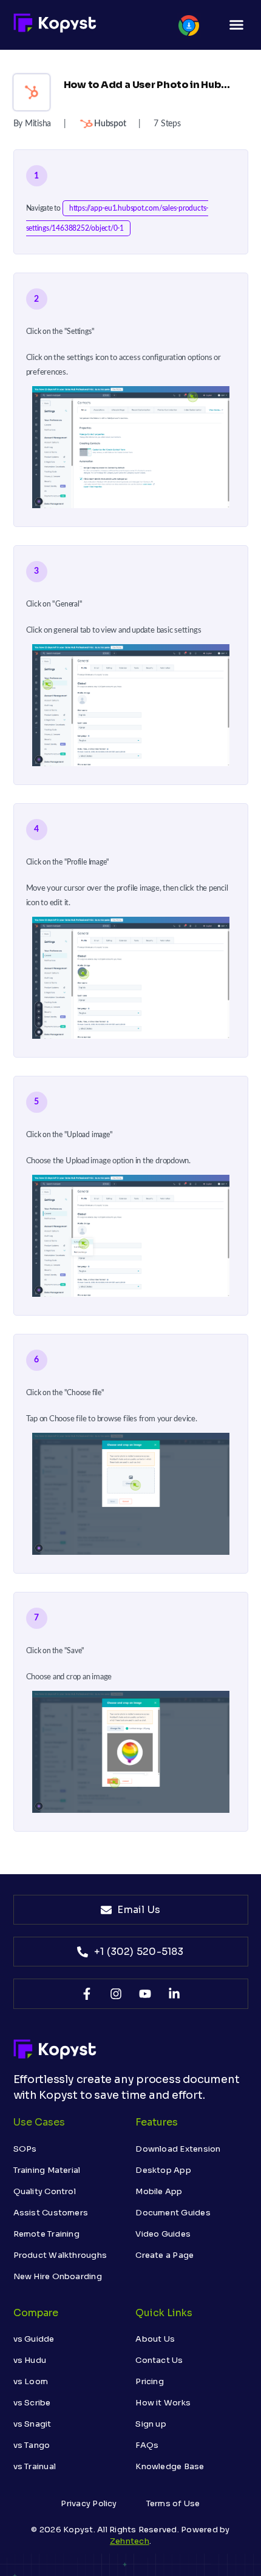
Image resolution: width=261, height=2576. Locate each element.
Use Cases (39, 2122)
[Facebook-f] (87, 1994)
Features (157, 2122)
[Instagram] (116, 1994)
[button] (237, 25)
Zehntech (130, 2541)
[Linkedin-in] (174, 1994)
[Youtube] (145, 1994)
